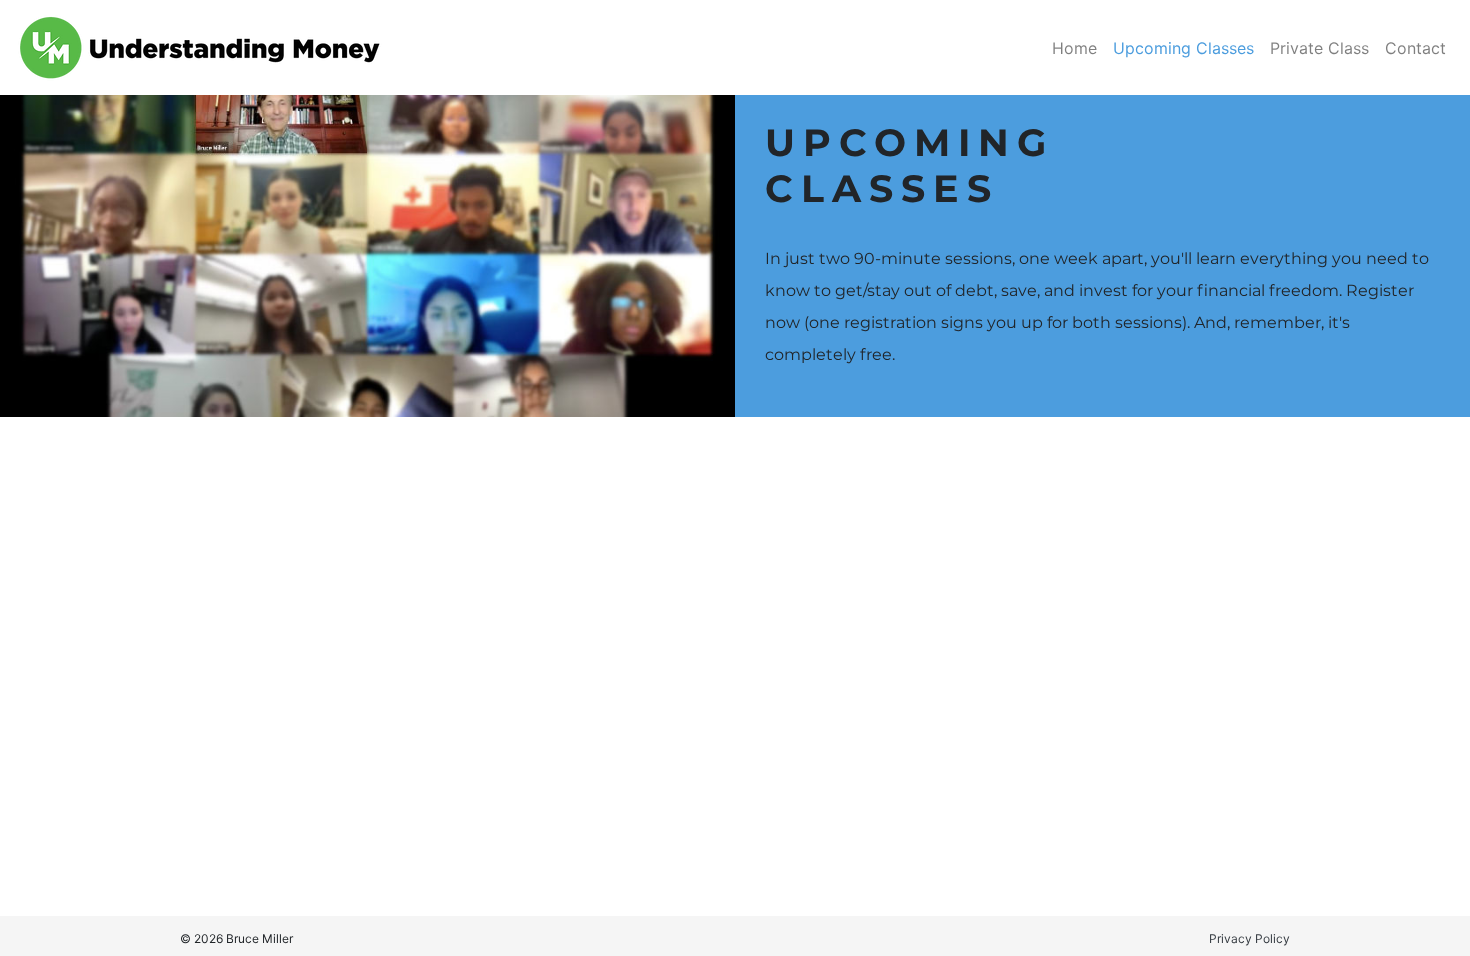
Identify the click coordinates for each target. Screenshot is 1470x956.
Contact (1415, 48)
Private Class (1319, 48)
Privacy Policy (1249, 938)
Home (1074, 48)
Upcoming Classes (1183, 48)
